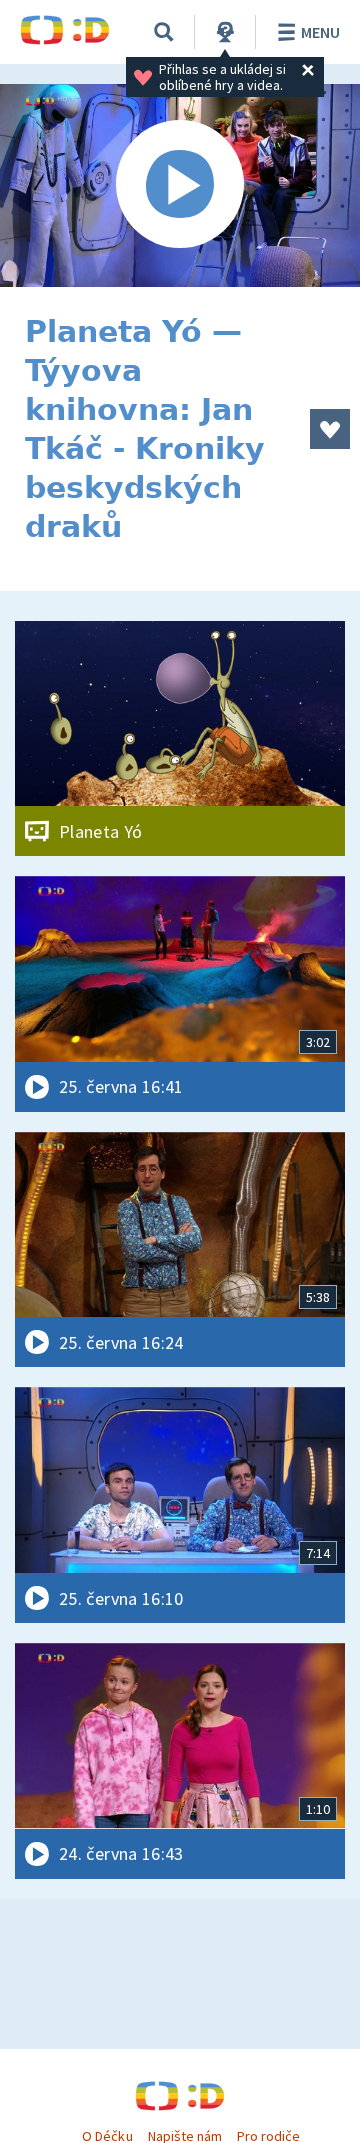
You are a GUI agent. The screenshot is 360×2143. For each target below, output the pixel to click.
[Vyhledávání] (164, 32)
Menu (320, 32)
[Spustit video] (180, 185)
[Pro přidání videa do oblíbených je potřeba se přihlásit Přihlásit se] (330, 429)
